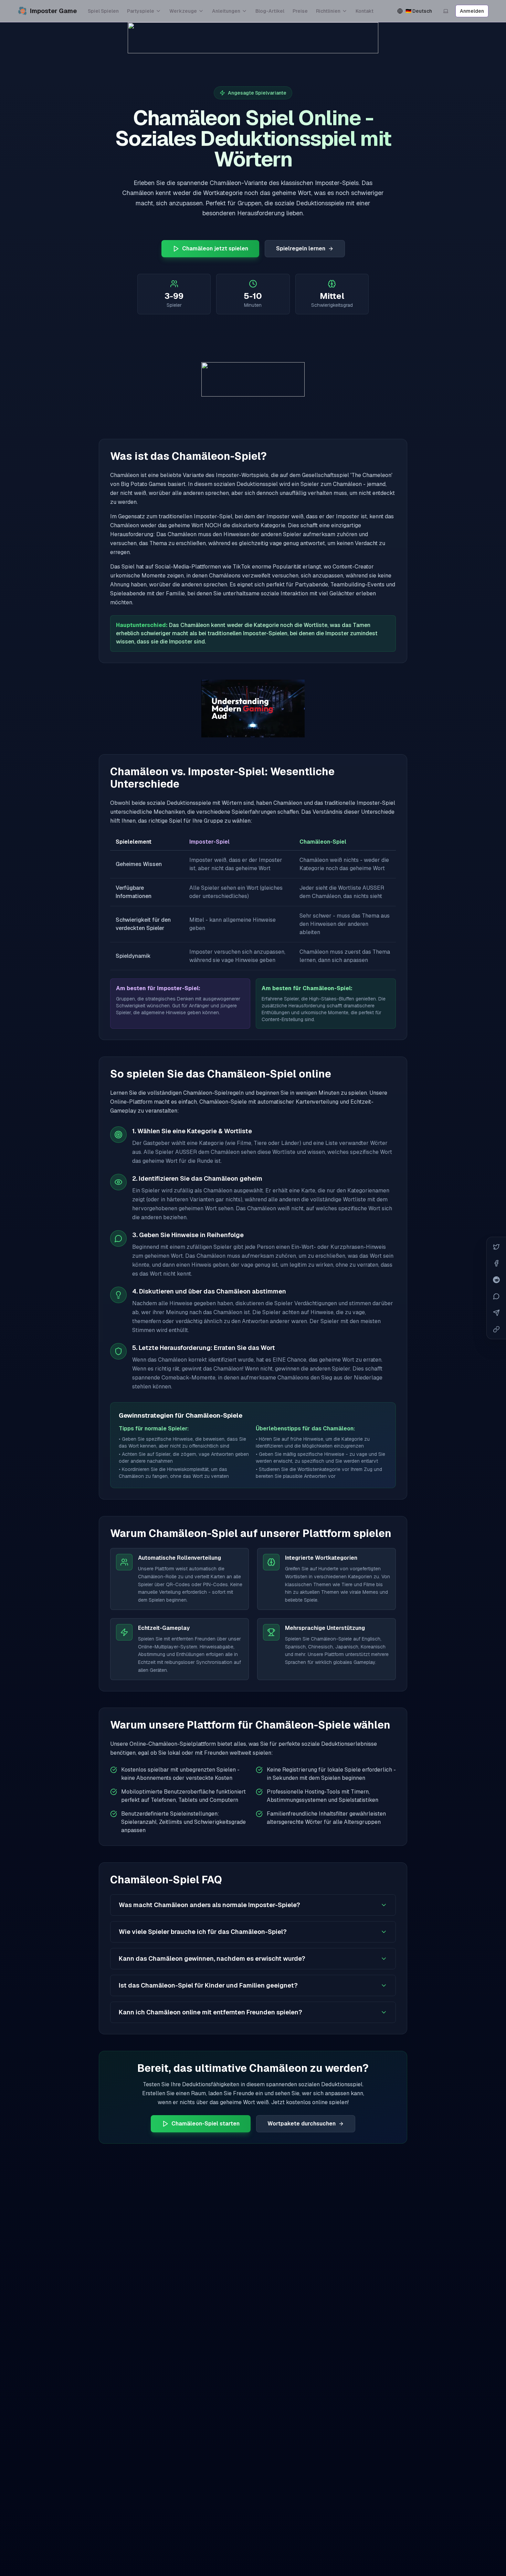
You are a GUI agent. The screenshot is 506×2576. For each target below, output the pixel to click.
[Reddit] (496, 1280)
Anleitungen (226, 11)
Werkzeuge (183, 11)
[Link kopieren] (496, 1329)
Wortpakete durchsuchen (302, 2124)
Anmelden (472, 11)
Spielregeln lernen (301, 248)
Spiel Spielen (103, 11)
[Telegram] (496, 1313)
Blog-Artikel (270, 11)
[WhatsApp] (496, 1296)
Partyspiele (141, 11)
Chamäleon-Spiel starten (205, 2124)
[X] (496, 1247)
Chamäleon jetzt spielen (215, 248)
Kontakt (365, 11)
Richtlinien (328, 11)
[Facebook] (496, 1263)
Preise (300, 11)
